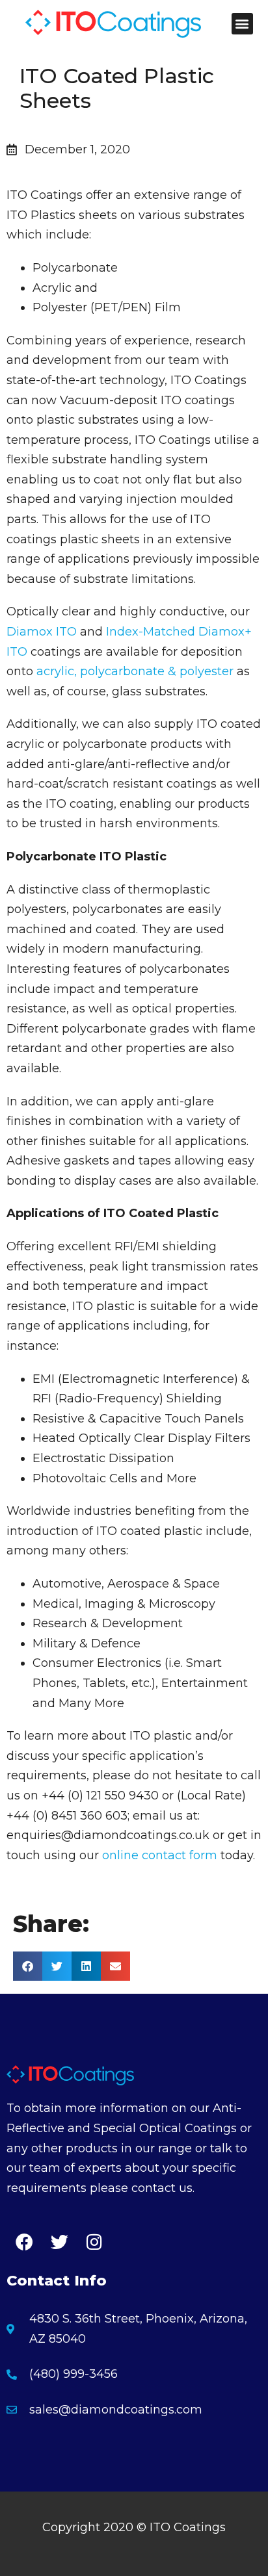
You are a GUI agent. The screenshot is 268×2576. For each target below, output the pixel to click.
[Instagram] (94, 2241)
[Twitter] (59, 2241)
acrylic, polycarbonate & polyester (135, 671)
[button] (242, 24)
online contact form (160, 1855)
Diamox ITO (42, 632)
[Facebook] (24, 2241)
